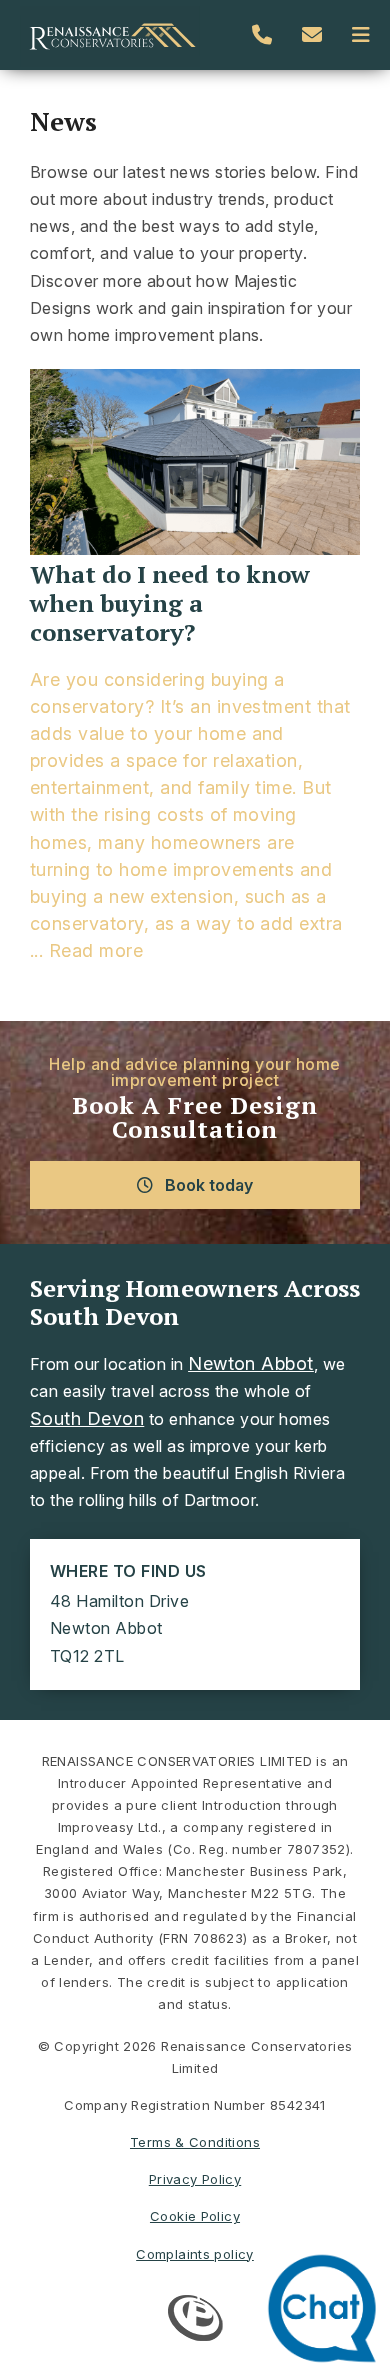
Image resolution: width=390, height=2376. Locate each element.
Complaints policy (195, 2254)
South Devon (87, 1418)
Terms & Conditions (195, 2142)
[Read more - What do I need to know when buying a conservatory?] (195, 464)
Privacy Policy (195, 2179)
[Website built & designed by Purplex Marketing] (195, 2320)
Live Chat (327, 2313)
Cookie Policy (195, 2216)
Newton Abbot (251, 1363)
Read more (96, 950)
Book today (207, 1185)
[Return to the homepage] (110, 35)
